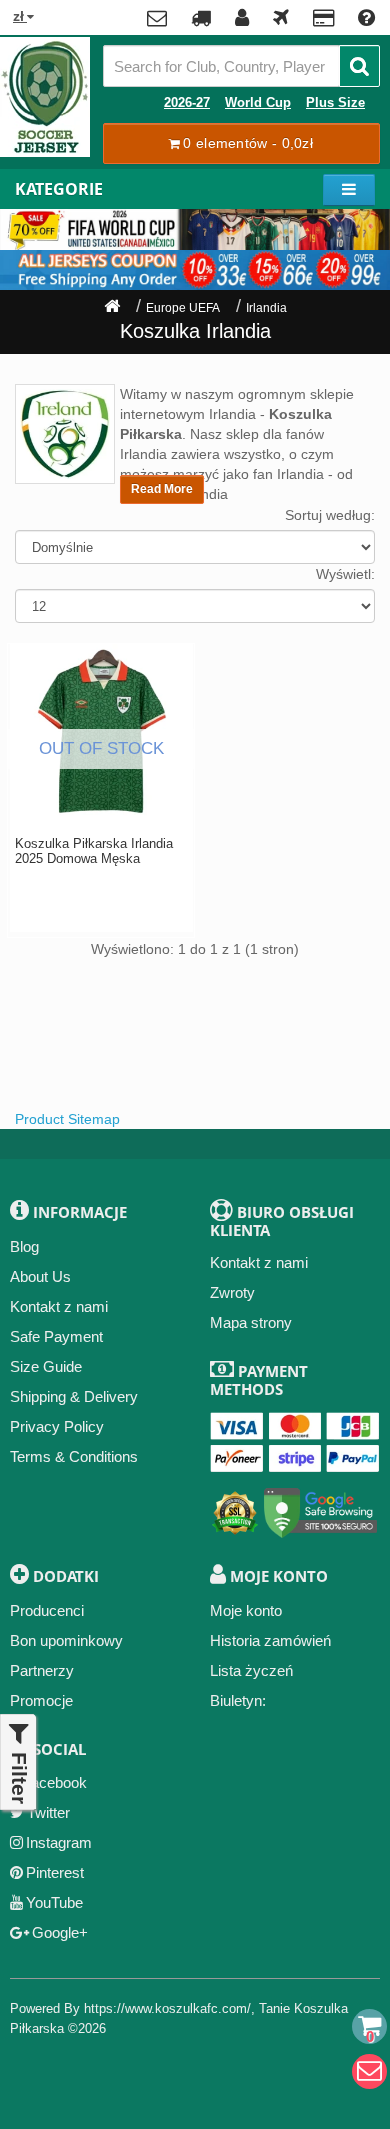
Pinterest (55, 1872)
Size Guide (46, 1366)
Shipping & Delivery (74, 1396)
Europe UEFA (183, 308)
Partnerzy (42, 1670)
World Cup (258, 103)
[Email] (369, 2071)
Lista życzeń (251, 1670)
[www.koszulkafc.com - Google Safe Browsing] (320, 1508)
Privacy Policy (57, 1426)
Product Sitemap (67, 1119)
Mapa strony (251, 1322)
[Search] (359, 66)
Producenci (47, 1610)
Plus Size (335, 103)
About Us (40, 1276)
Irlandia (266, 308)
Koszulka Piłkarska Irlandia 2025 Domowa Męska (94, 851)
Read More (162, 489)
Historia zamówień (270, 1640)
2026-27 (187, 103)
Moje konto (246, 1610)
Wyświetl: (345, 574)
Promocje (41, 1700)
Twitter (48, 1812)
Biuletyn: (238, 1700)
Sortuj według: (330, 515)
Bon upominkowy (66, 1640)
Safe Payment (56, 1336)
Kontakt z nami (59, 1306)
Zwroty (232, 1292)
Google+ (60, 1932)
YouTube (54, 1902)
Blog (24, 1246)
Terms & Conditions (74, 1456)
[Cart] (369, 2026)
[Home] (112, 308)
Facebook (54, 1782)
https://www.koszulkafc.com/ (167, 2008)
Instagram (59, 1842)
